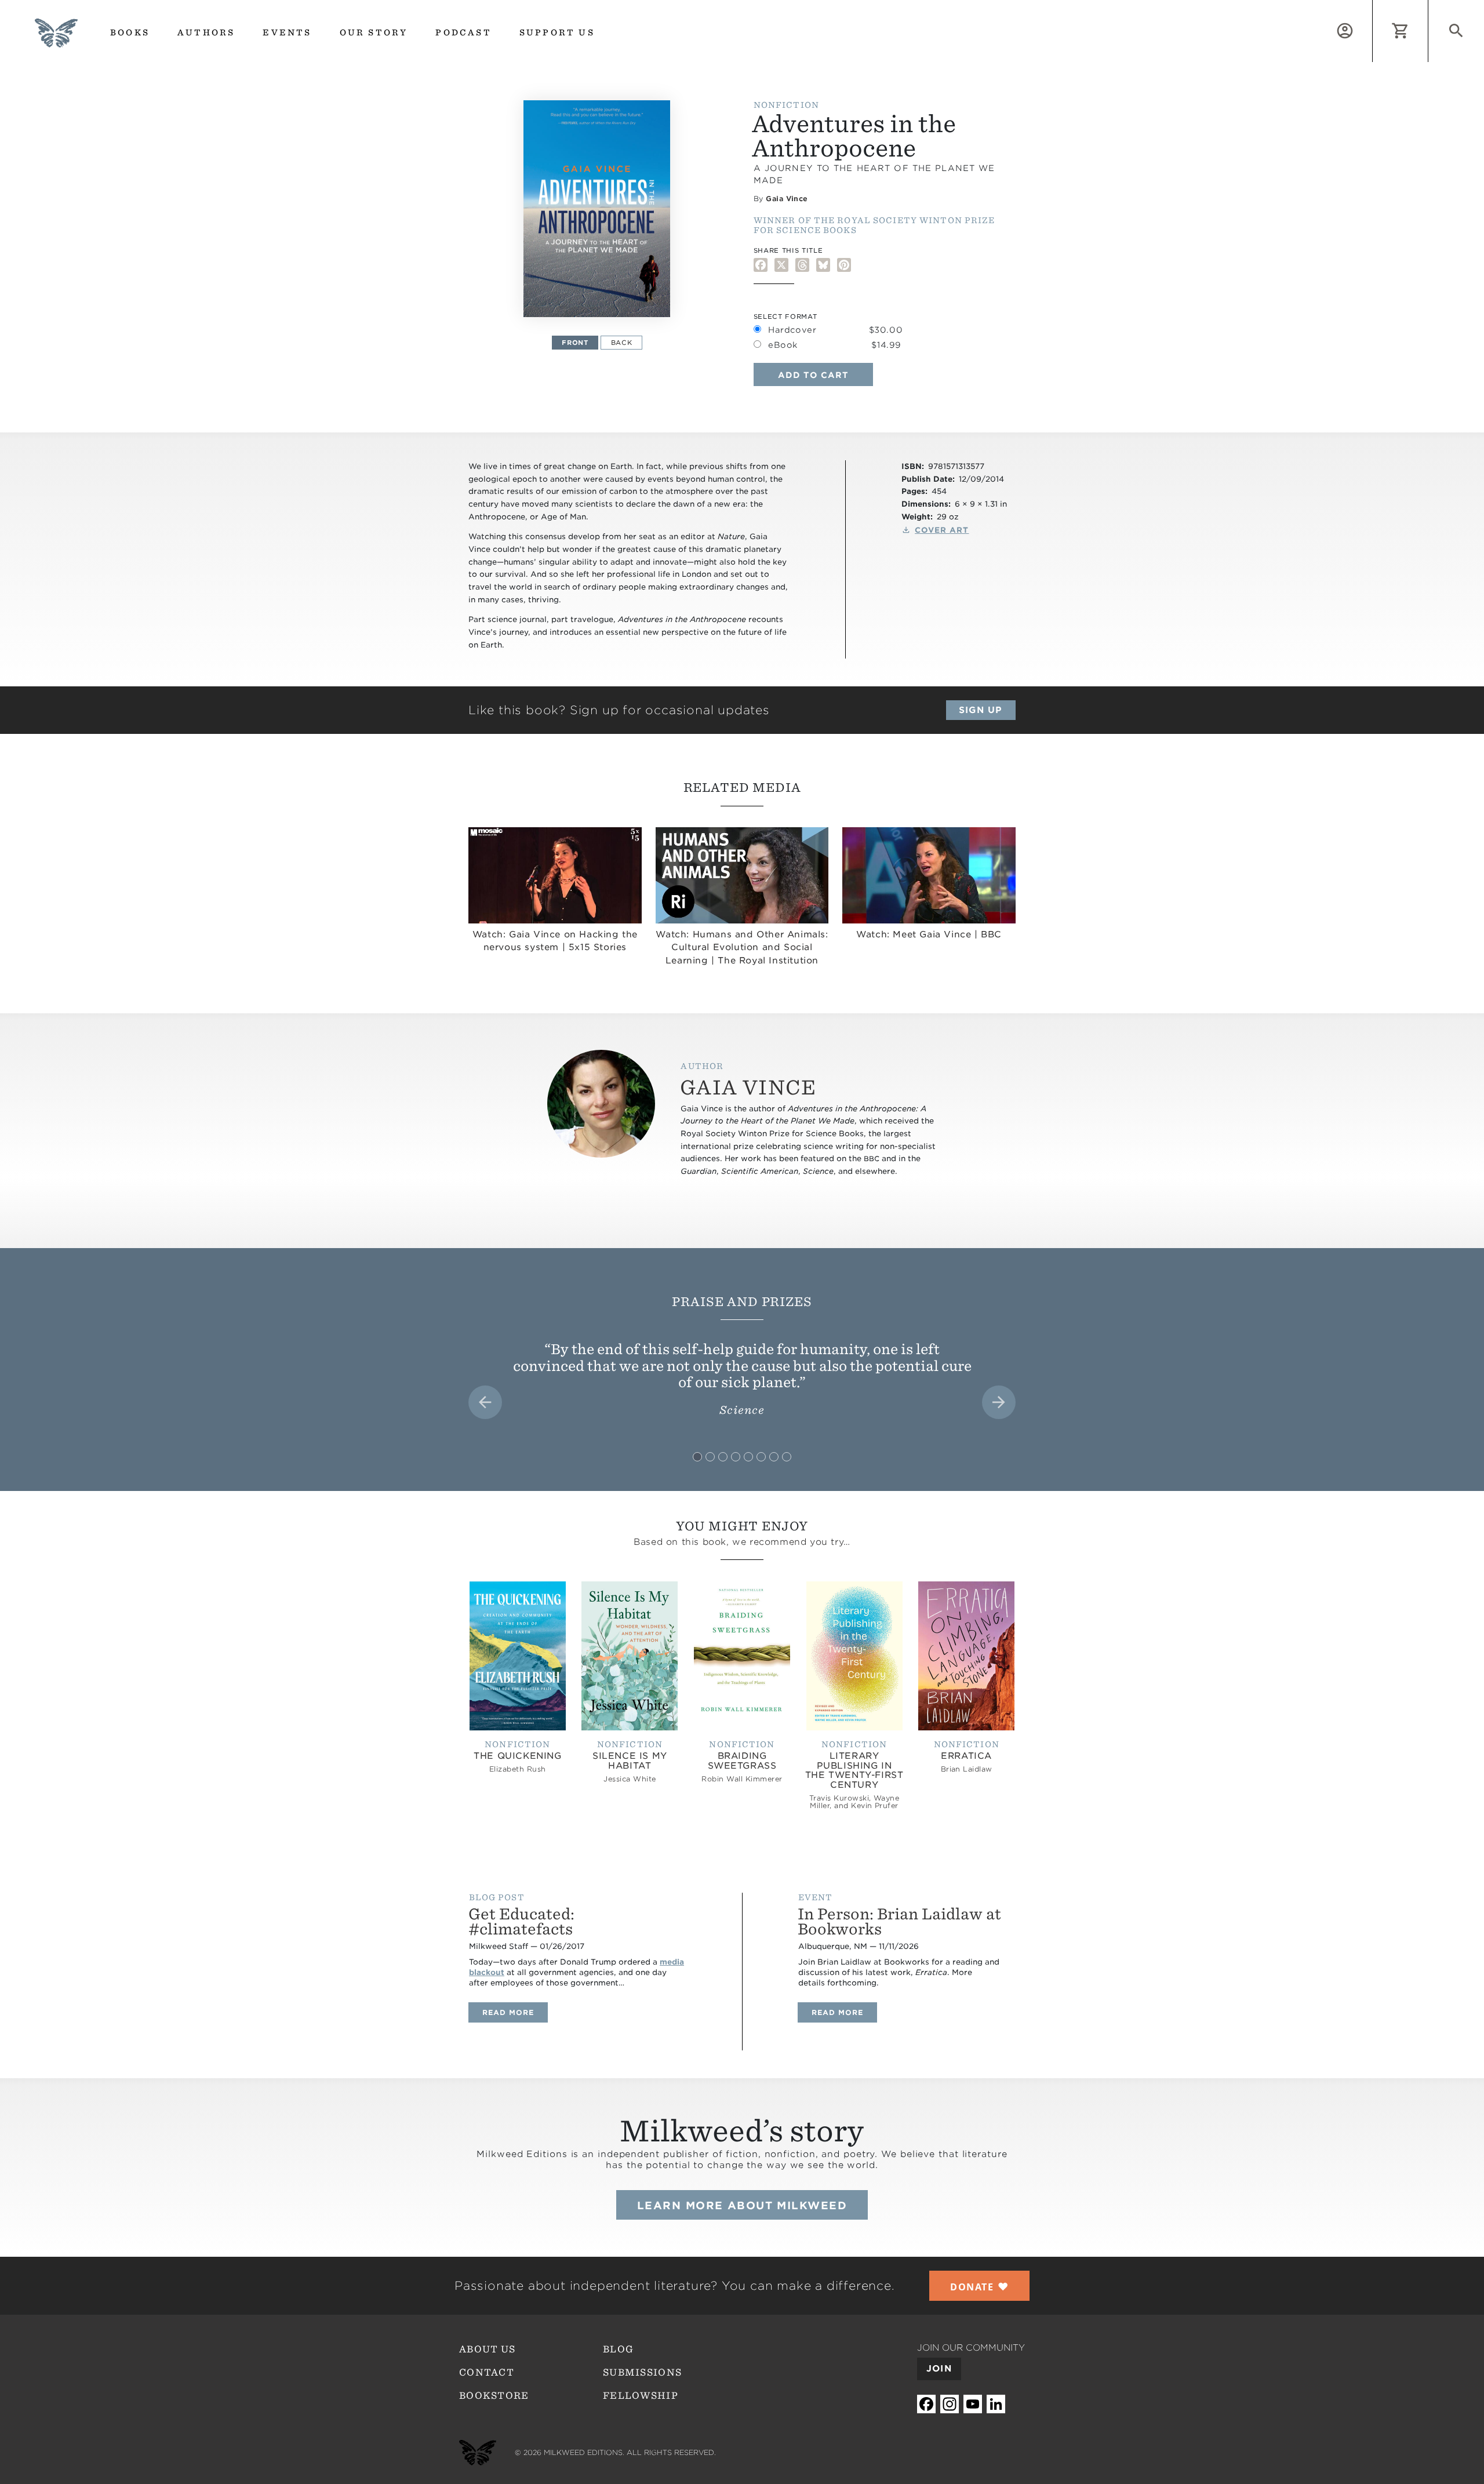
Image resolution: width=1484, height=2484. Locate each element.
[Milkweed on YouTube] (973, 2404)
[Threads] (802, 265)
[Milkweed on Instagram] (950, 2404)
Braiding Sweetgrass (742, 1761)
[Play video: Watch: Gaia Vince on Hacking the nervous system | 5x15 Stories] (555, 875)
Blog (618, 2349)
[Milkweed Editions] (56, 40)
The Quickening (517, 1756)
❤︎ (979, 2286)
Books (130, 32)
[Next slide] (999, 1402)
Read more (515, 2012)
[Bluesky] (823, 265)
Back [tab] (622, 343)
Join (939, 2369)
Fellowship (641, 2396)
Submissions (642, 2372)
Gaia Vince (787, 199)
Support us (557, 32)
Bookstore (494, 2396)
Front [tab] (575, 343)
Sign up (981, 710)
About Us (487, 2349)
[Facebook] (761, 265)
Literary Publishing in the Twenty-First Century (854, 1770)
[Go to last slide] (485, 1402)
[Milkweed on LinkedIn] (996, 2404)
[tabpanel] (597, 209)
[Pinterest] (844, 265)
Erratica (966, 1756)
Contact (487, 2372)
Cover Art (942, 530)
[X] (781, 265)
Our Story (374, 32)
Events (287, 32)
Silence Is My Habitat (630, 1761)
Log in (1372, 7)
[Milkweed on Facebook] (926, 2404)
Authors (206, 32)
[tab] (697, 1457)
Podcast (463, 32)
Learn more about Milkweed (742, 2205)
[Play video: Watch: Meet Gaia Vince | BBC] (929, 875)
